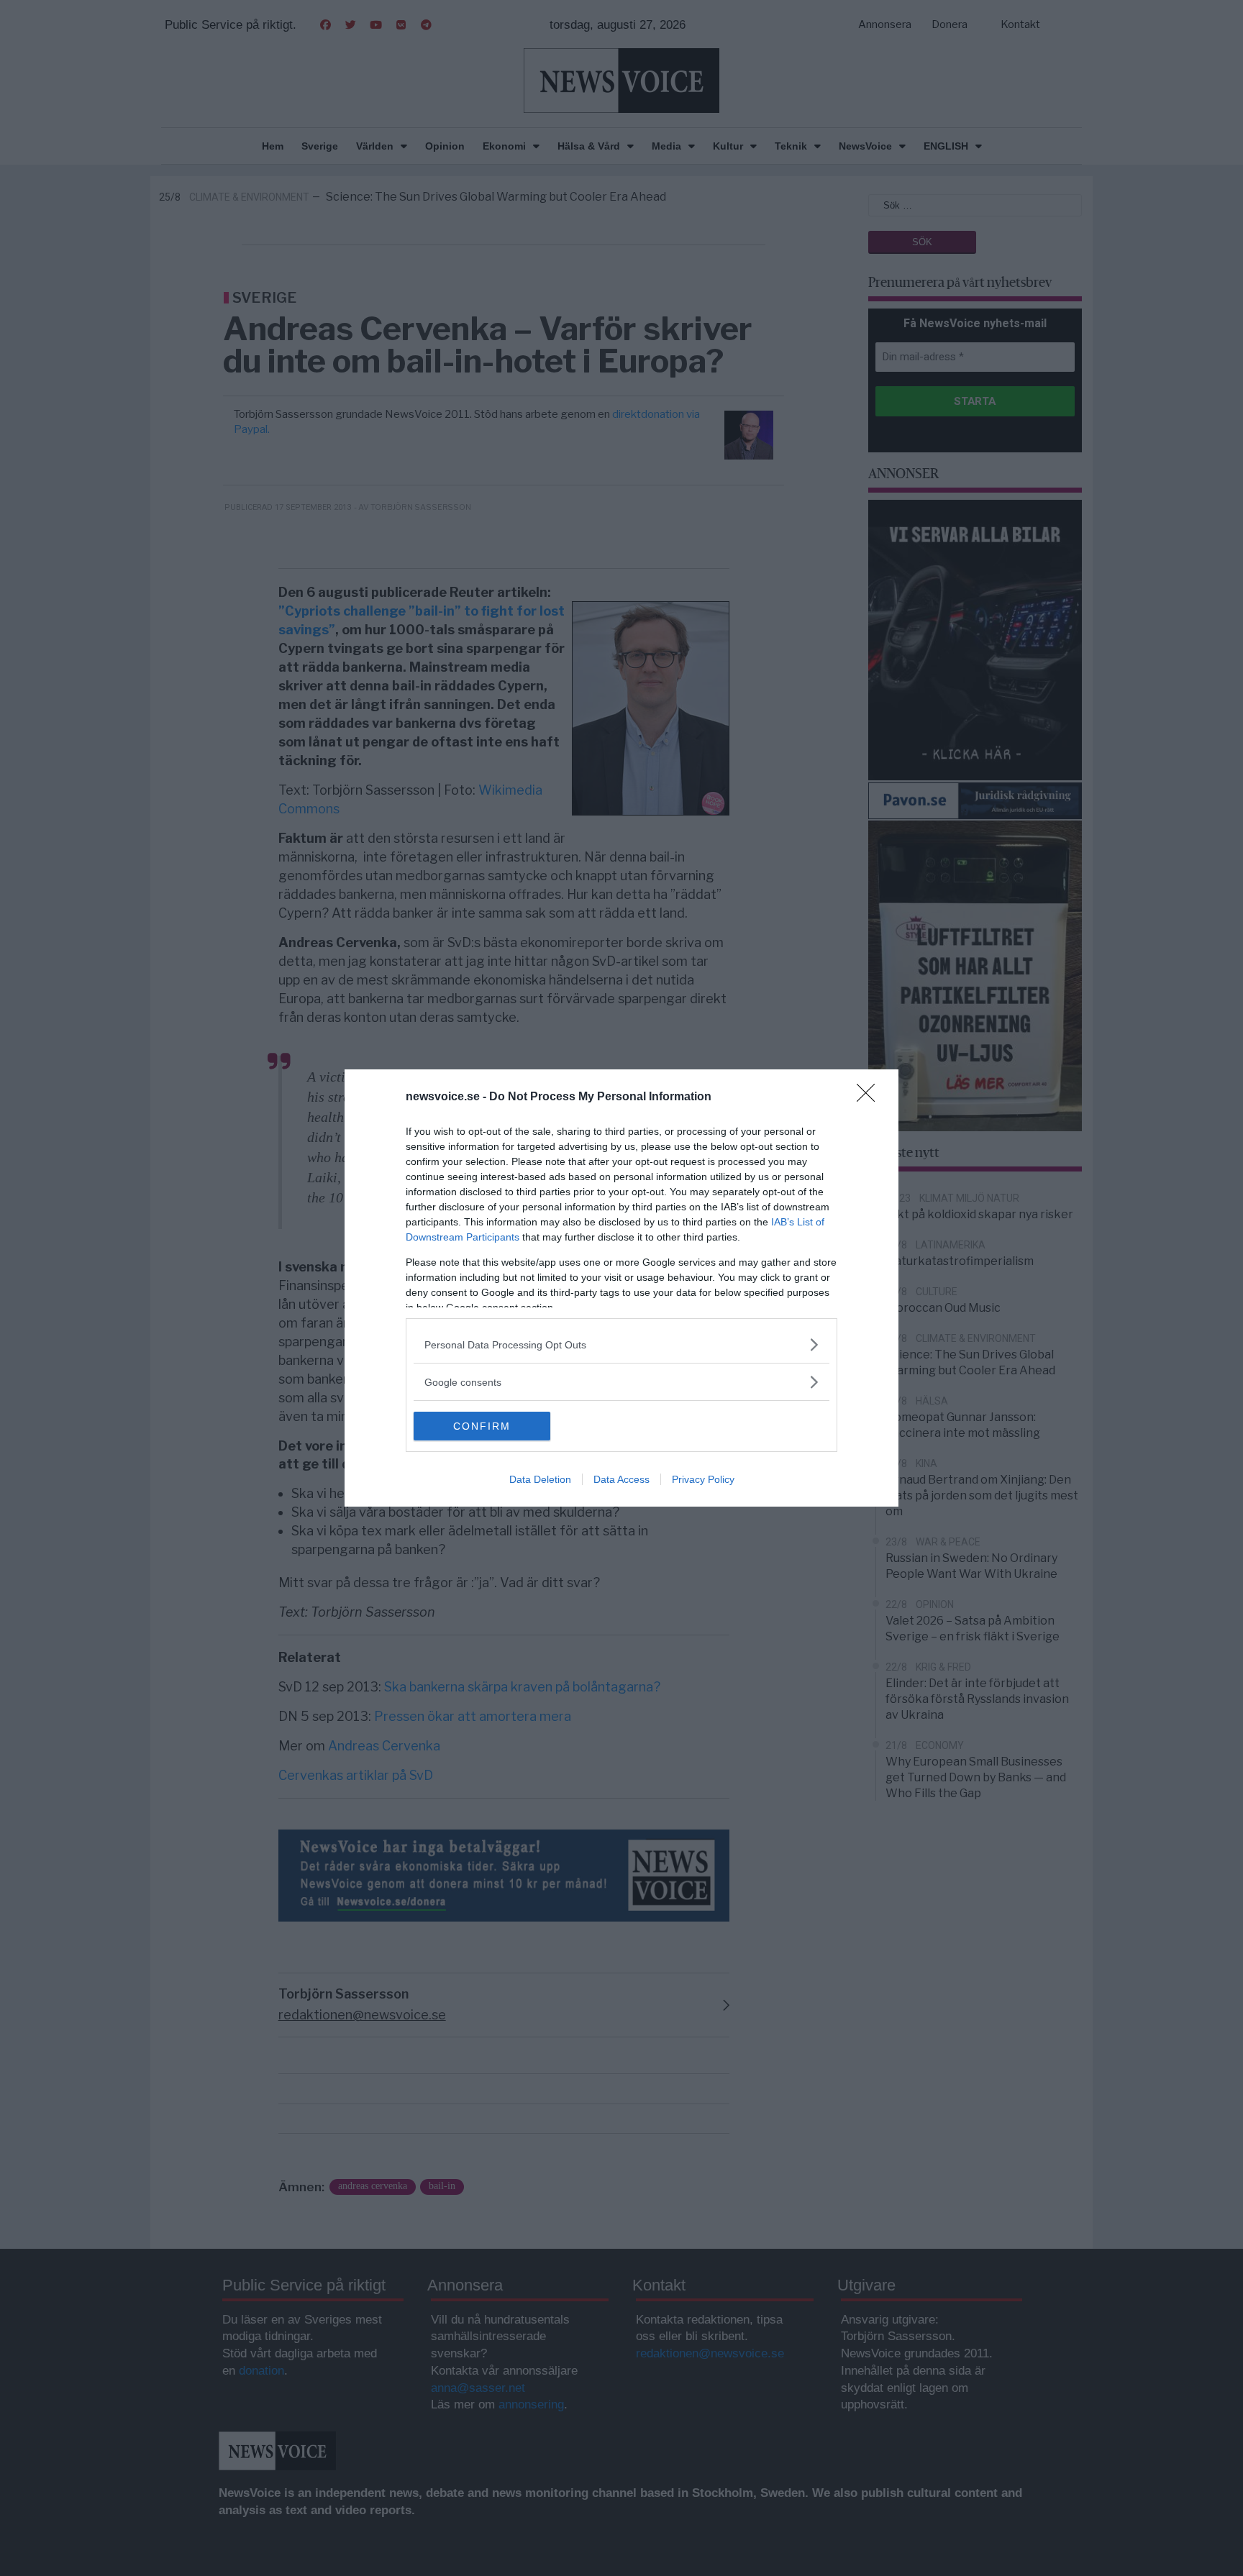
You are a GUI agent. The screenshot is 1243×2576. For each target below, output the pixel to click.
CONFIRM (482, 1426)
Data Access (621, 1479)
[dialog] (621, 1288)
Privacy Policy (703, 1479)
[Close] (870, 1097)
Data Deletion (540, 1479)
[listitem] (621, 1344)
